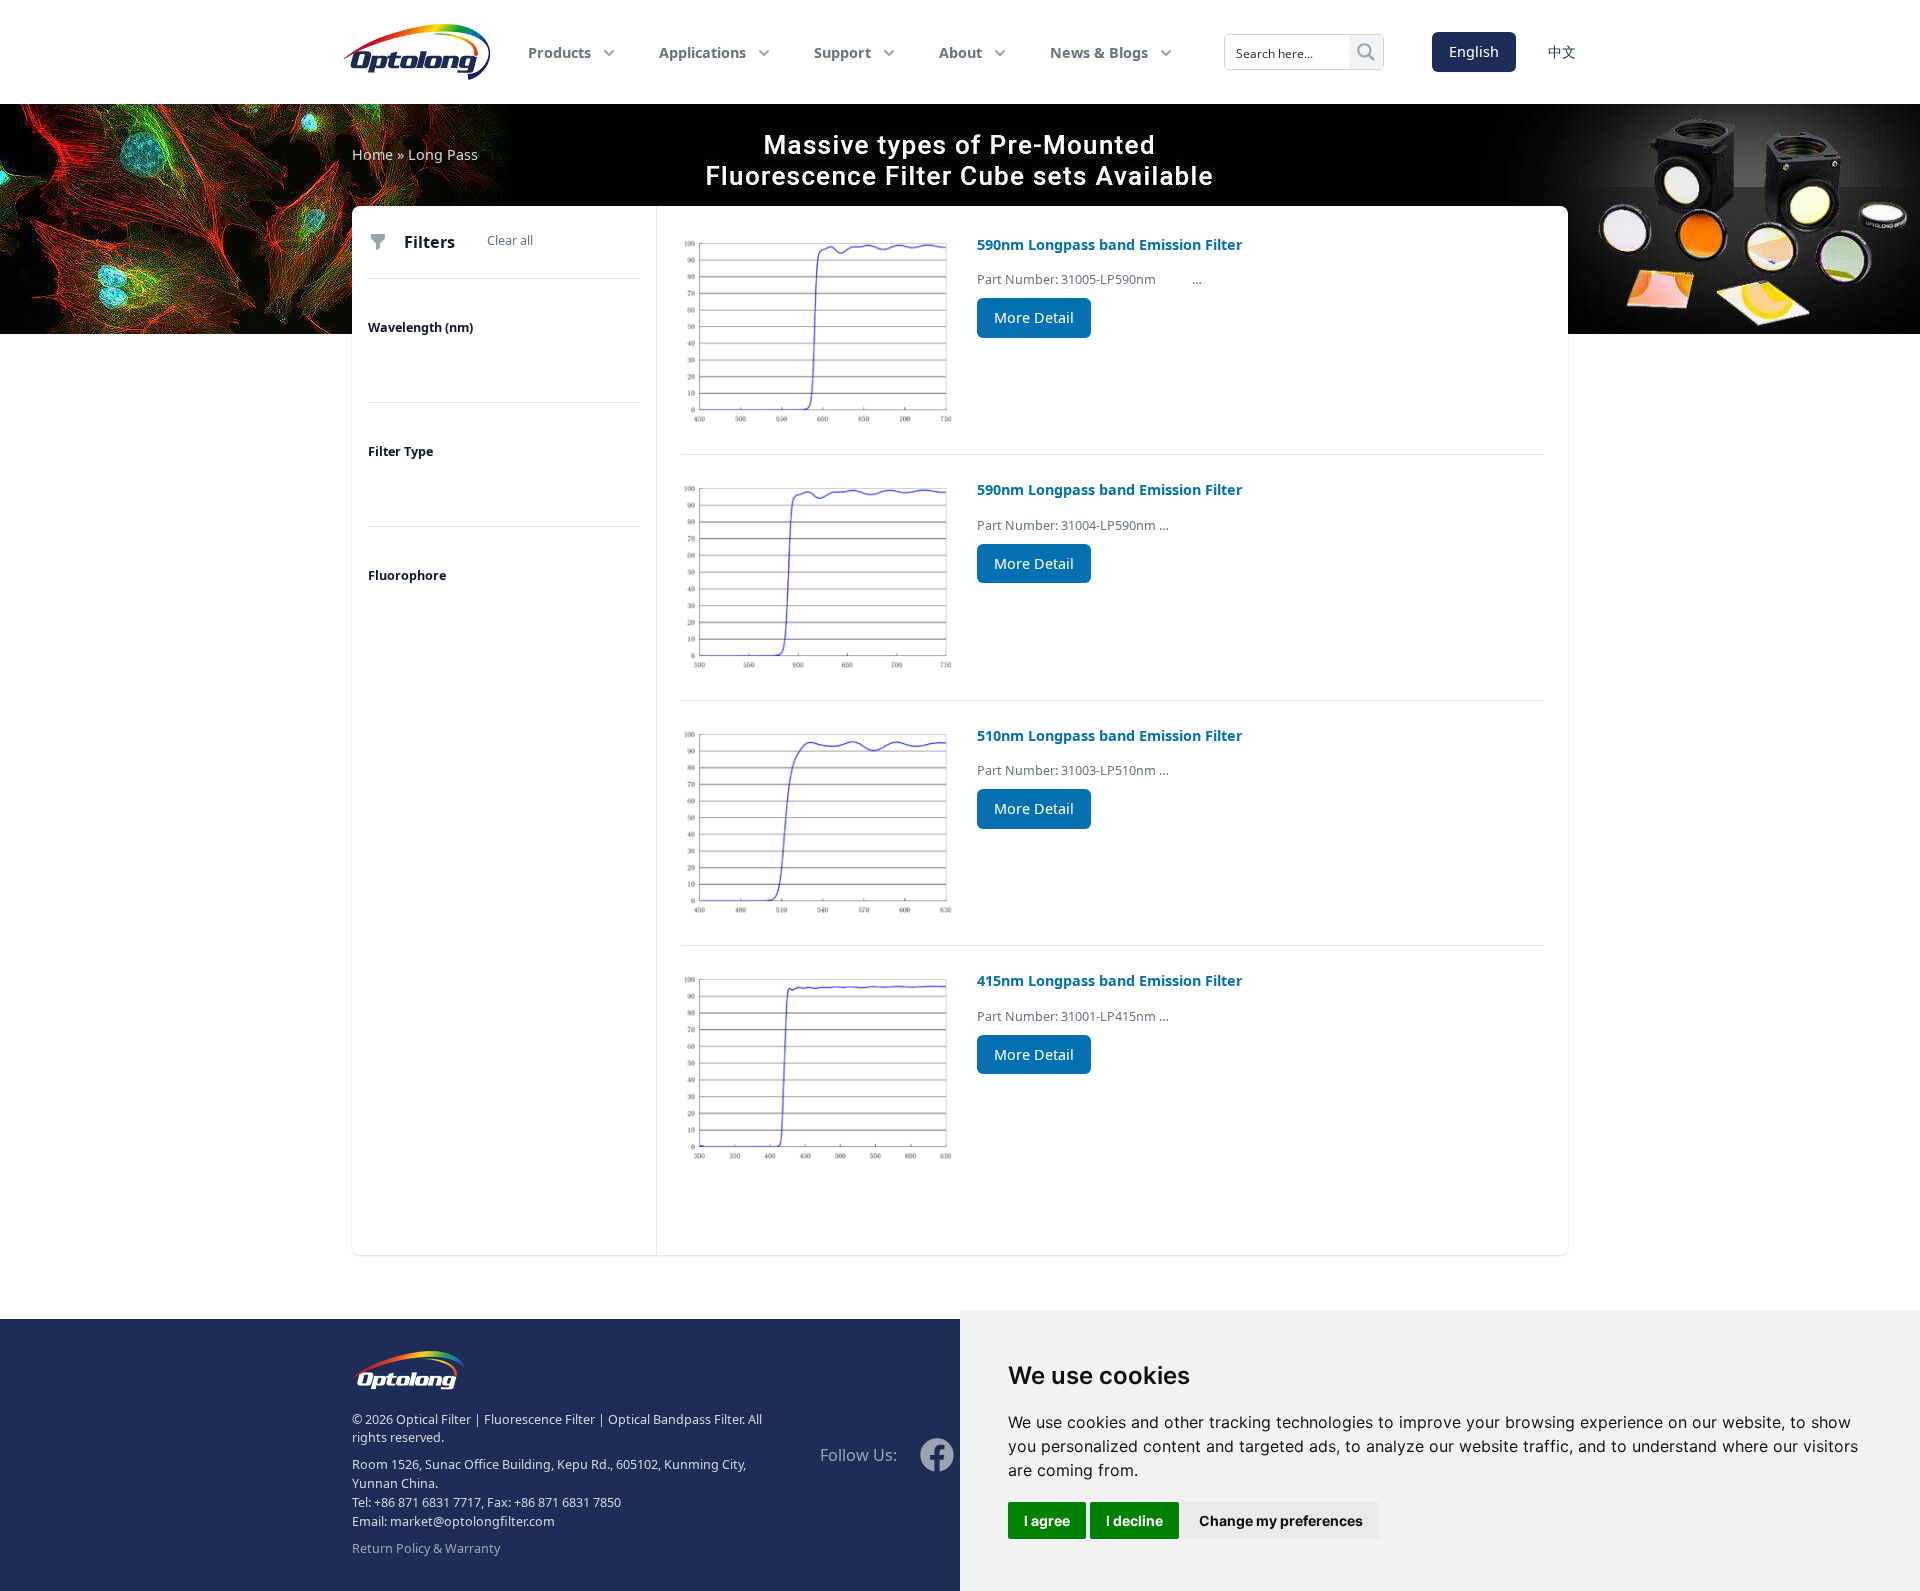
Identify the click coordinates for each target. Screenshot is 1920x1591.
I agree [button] (1047, 1520)
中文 (1562, 51)
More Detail (1034, 317)
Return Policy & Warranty (426, 1548)
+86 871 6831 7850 (567, 1502)
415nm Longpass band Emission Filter (1110, 980)
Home (372, 154)
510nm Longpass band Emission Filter (1110, 735)
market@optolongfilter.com (472, 1521)
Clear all (510, 240)
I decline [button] (1134, 1520)
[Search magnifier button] (1366, 52)
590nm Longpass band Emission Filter (1110, 244)
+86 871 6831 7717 (427, 1502)
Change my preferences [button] (1281, 1520)
